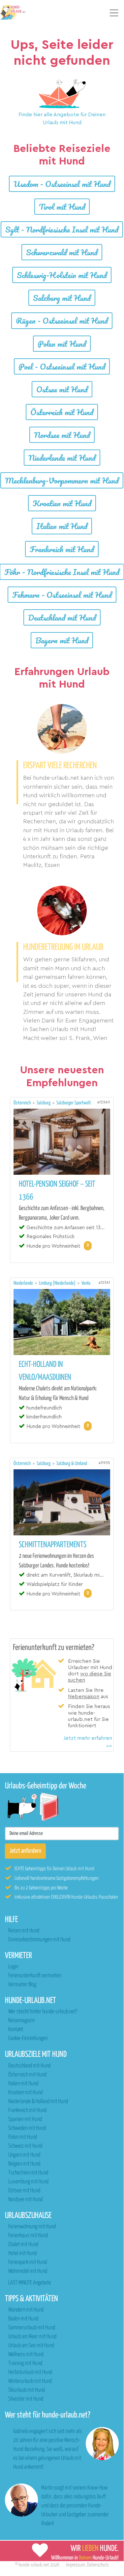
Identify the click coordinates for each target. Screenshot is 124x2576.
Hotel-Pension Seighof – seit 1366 (57, 1191)
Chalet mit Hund (23, 2245)
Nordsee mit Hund (62, 435)
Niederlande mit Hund (62, 458)
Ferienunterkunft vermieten (35, 1976)
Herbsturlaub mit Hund (30, 2372)
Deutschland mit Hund (62, 617)
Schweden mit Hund (27, 2128)
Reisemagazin (21, 2021)
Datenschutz (98, 2565)
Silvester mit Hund (26, 2399)
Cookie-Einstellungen (28, 2039)
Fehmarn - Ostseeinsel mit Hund (62, 595)
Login (13, 1967)
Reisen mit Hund (24, 1931)
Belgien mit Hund (24, 2164)
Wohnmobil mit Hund (28, 2271)
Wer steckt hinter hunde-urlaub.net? (43, 2012)
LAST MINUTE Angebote (30, 2283)
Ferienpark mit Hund (28, 2262)
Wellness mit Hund (26, 2355)
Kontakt (16, 2030)
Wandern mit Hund (26, 2310)
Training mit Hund (25, 2363)
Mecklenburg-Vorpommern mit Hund (62, 480)
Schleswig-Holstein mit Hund (62, 275)
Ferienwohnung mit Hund (32, 2227)
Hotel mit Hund (22, 2254)
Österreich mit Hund (62, 412)
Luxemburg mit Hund (28, 2182)
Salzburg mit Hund (62, 298)
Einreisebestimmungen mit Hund (39, 1940)
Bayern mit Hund (62, 640)
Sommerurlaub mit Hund (32, 2328)
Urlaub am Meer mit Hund (32, 2337)
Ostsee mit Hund (62, 389)
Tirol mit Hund (62, 207)
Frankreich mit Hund (62, 549)
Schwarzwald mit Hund (62, 252)
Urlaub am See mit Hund (31, 2346)
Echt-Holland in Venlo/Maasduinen (45, 1371)
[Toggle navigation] (114, 13)
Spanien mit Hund (25, 2119)
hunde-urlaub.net (34, 2565)
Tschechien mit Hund (28, 2173)
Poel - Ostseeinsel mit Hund (62, 366)
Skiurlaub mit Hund (27, 2390)
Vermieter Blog (22, 1985)
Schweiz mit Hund (25, 2146)
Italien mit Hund (62, 526)
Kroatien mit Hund (62, 503)
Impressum (76, 2565)
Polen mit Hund (62, 344)
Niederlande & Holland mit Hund (38, 2102)
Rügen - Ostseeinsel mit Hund (62, 321)
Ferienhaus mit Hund (28, 2236)
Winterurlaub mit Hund (30, 2381)
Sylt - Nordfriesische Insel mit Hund (62, 229)
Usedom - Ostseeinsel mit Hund (62, 184)
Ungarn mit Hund (24, 2155)
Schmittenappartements (53, 1545)
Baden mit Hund (23, 2319)
